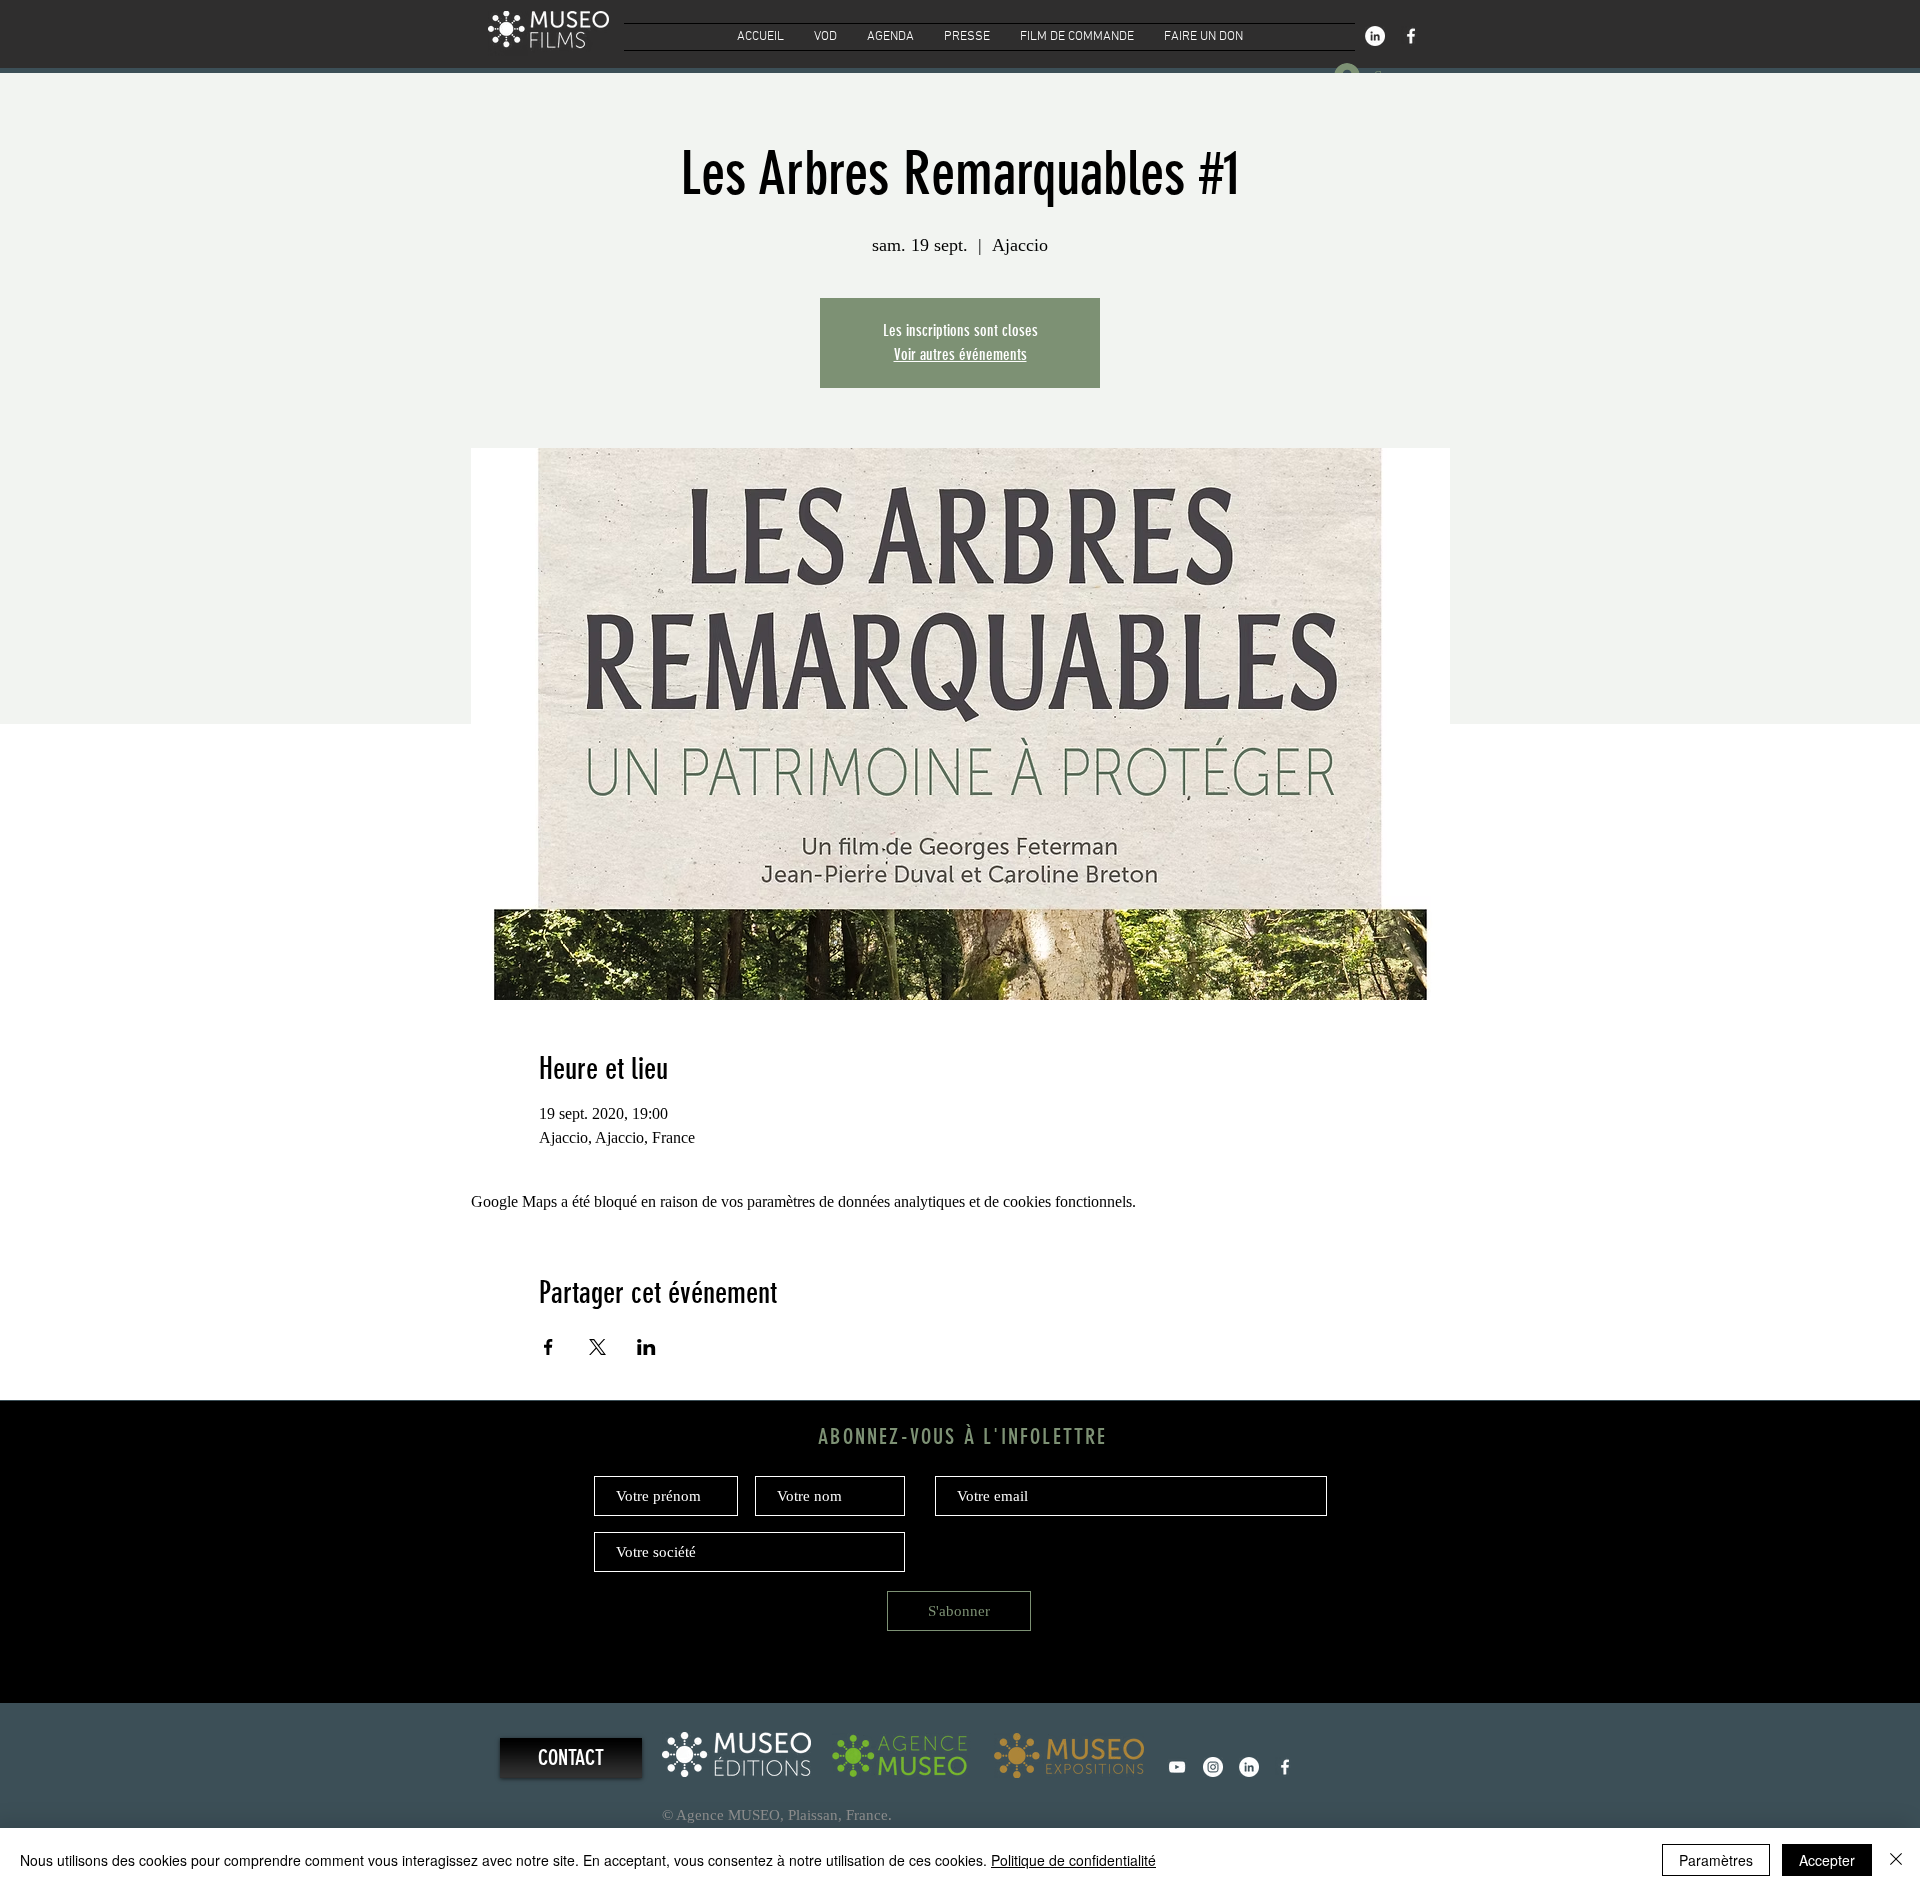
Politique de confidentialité (1073, 1860)
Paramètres (1716, 1860)
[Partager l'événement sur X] (597, 1347)
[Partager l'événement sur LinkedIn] (646, 1347)
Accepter (1827, 1860)
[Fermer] (1896, 1860)
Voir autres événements (960, 354)
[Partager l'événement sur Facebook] (548, 1347)
